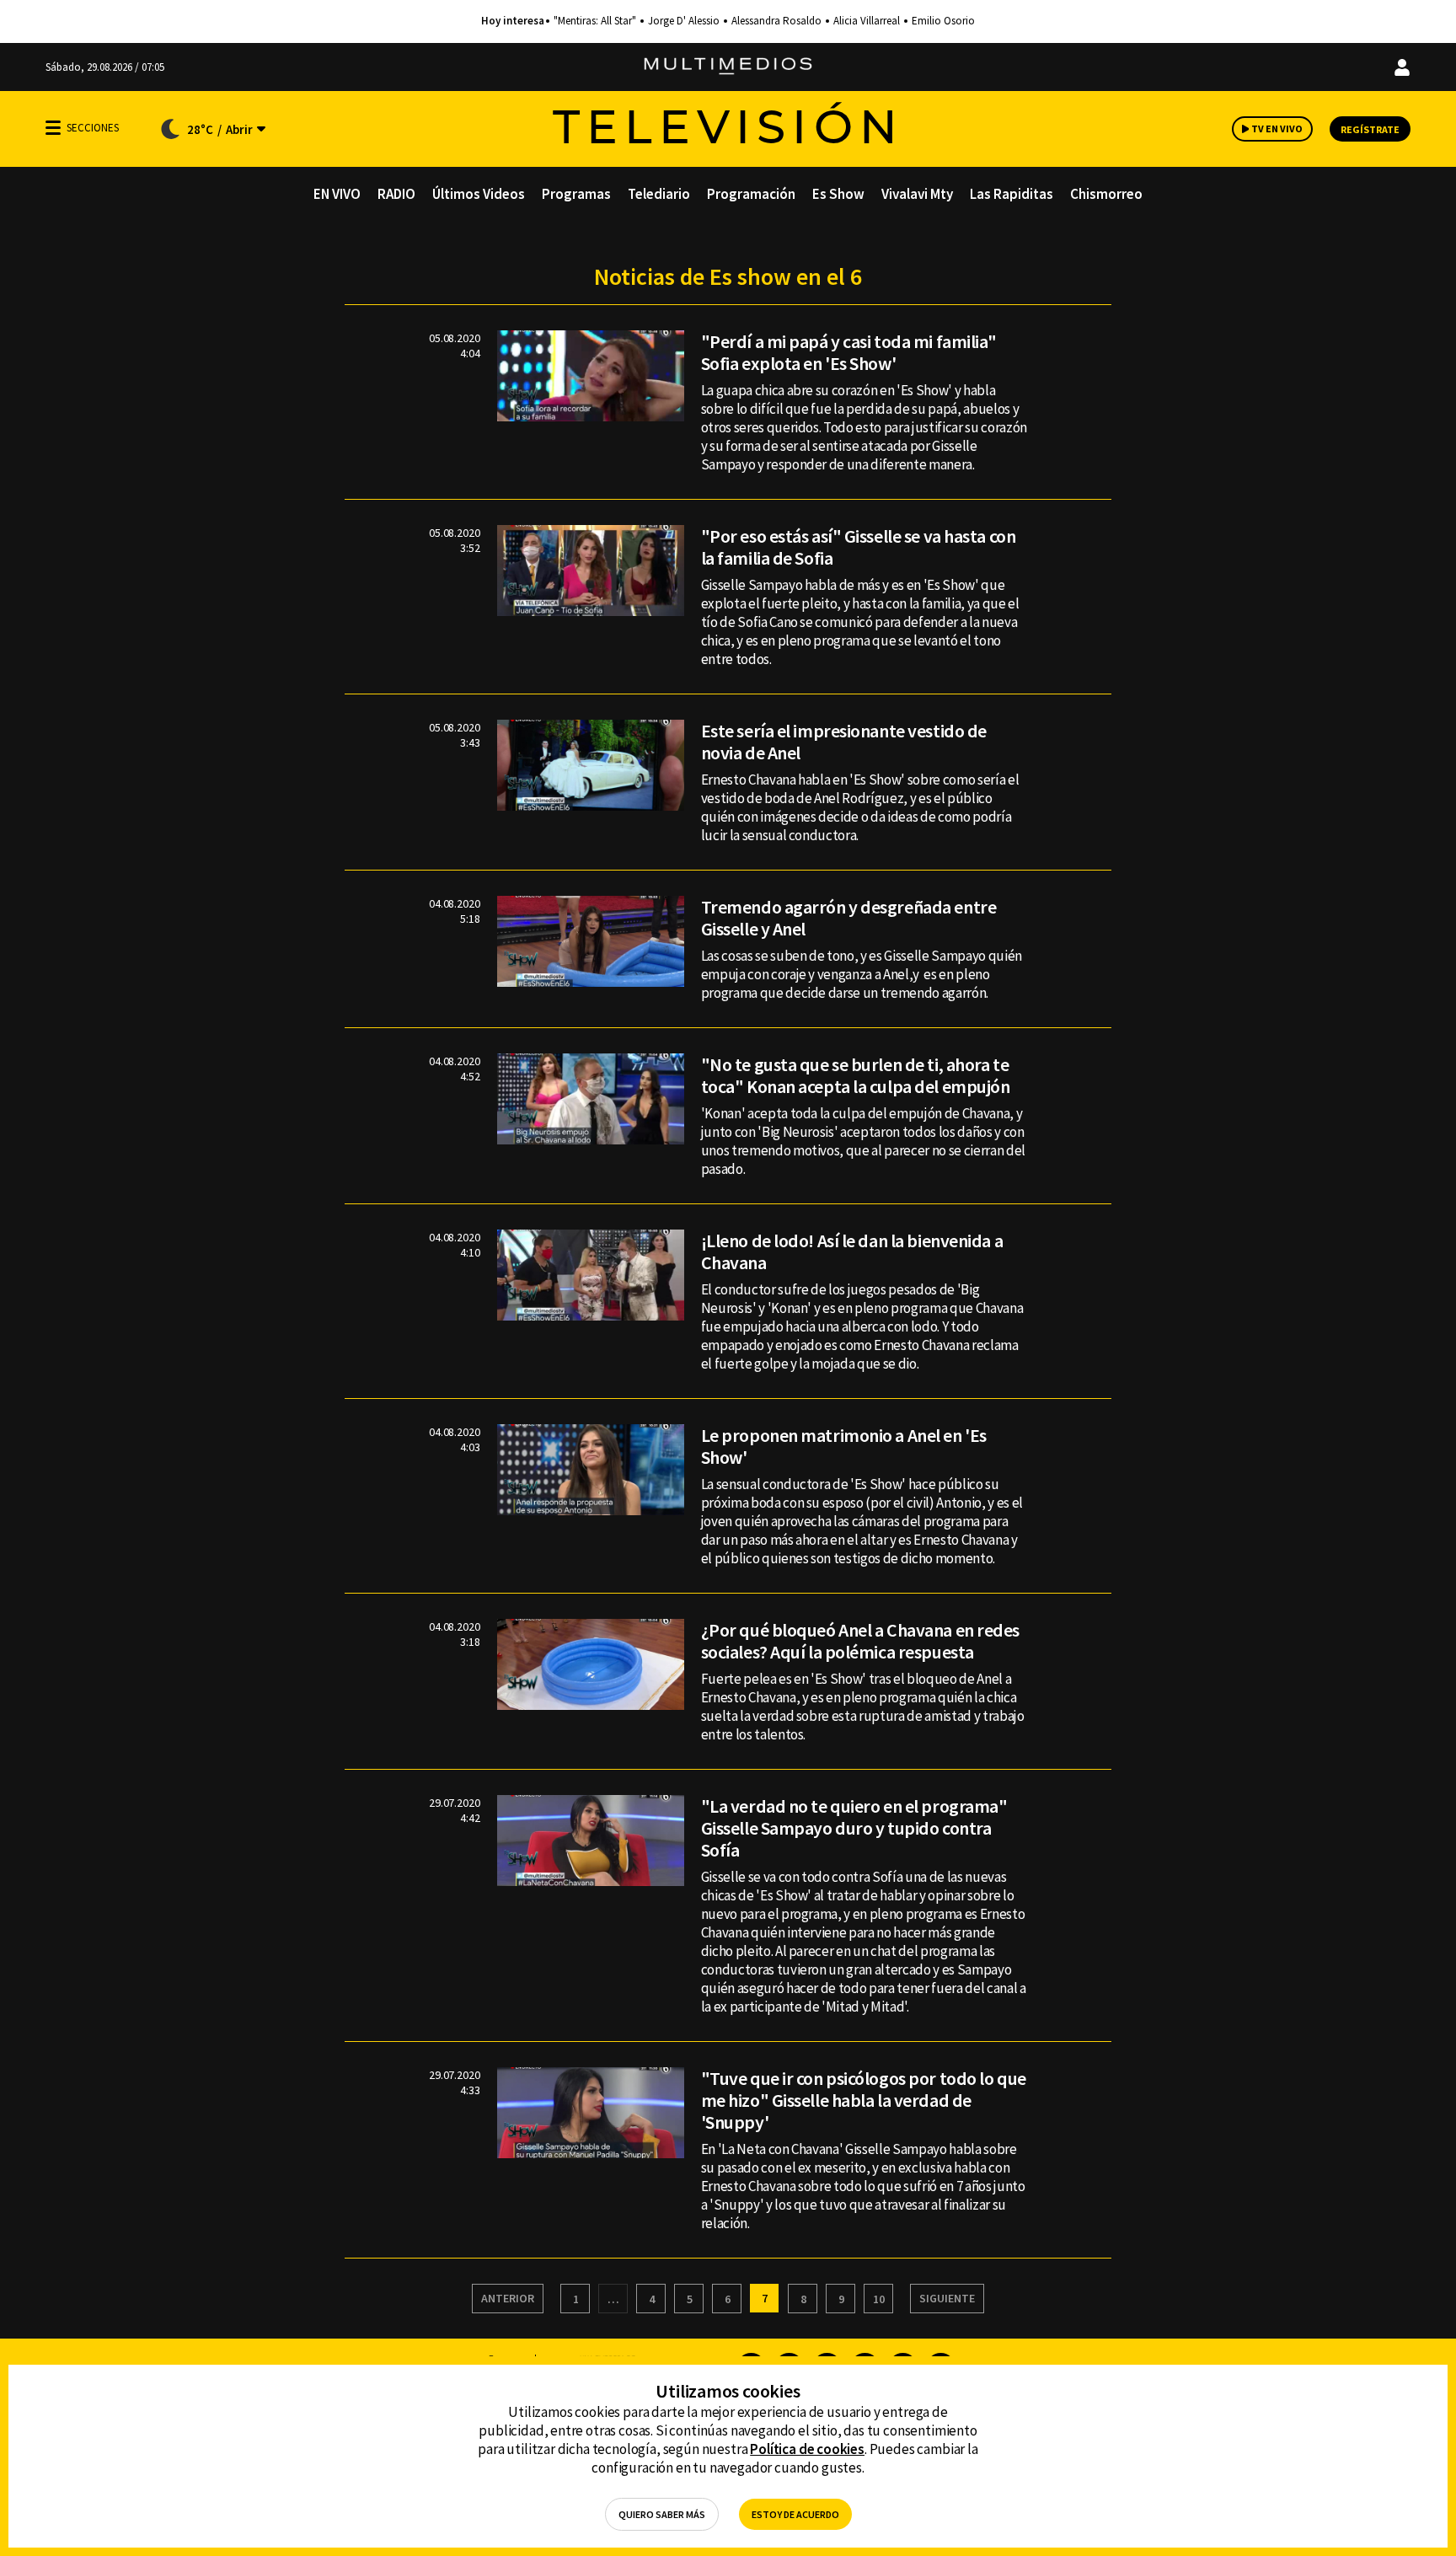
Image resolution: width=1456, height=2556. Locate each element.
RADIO (396, 194)
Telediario (659, 194)
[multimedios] (728, 67)
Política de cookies (807, 2449)
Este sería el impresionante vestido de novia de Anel (844, 742)
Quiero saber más (662, 2514)
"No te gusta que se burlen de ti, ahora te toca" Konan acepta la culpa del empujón (856, 1075)
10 (879, 2299)
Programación (751, 194)
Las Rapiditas (1012, 194)
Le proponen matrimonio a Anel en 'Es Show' (844, 1446)
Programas (576, 194)
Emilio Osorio (943, 21)
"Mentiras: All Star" (595, 21)
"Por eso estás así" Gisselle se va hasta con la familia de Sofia (859, 547)
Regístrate (1370, 129)
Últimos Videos (479, 194)
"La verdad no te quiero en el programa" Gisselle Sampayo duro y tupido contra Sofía (854, 1828)
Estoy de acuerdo (795, 2514)
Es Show (838, 194)
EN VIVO (337, 194)
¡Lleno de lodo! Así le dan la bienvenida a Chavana (852, 1251)
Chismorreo (1106, 194)
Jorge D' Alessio (684, 21)
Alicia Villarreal (867, 21)
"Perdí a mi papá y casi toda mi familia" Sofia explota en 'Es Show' (849, 352)
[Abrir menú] (53, 128)
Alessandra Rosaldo (776, 21)
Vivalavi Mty (917, 194)
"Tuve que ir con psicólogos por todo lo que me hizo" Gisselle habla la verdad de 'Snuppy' (864, 2100)
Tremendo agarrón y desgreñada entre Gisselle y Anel (849, 918)
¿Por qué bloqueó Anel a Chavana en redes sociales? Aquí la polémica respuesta (860, 1641)
